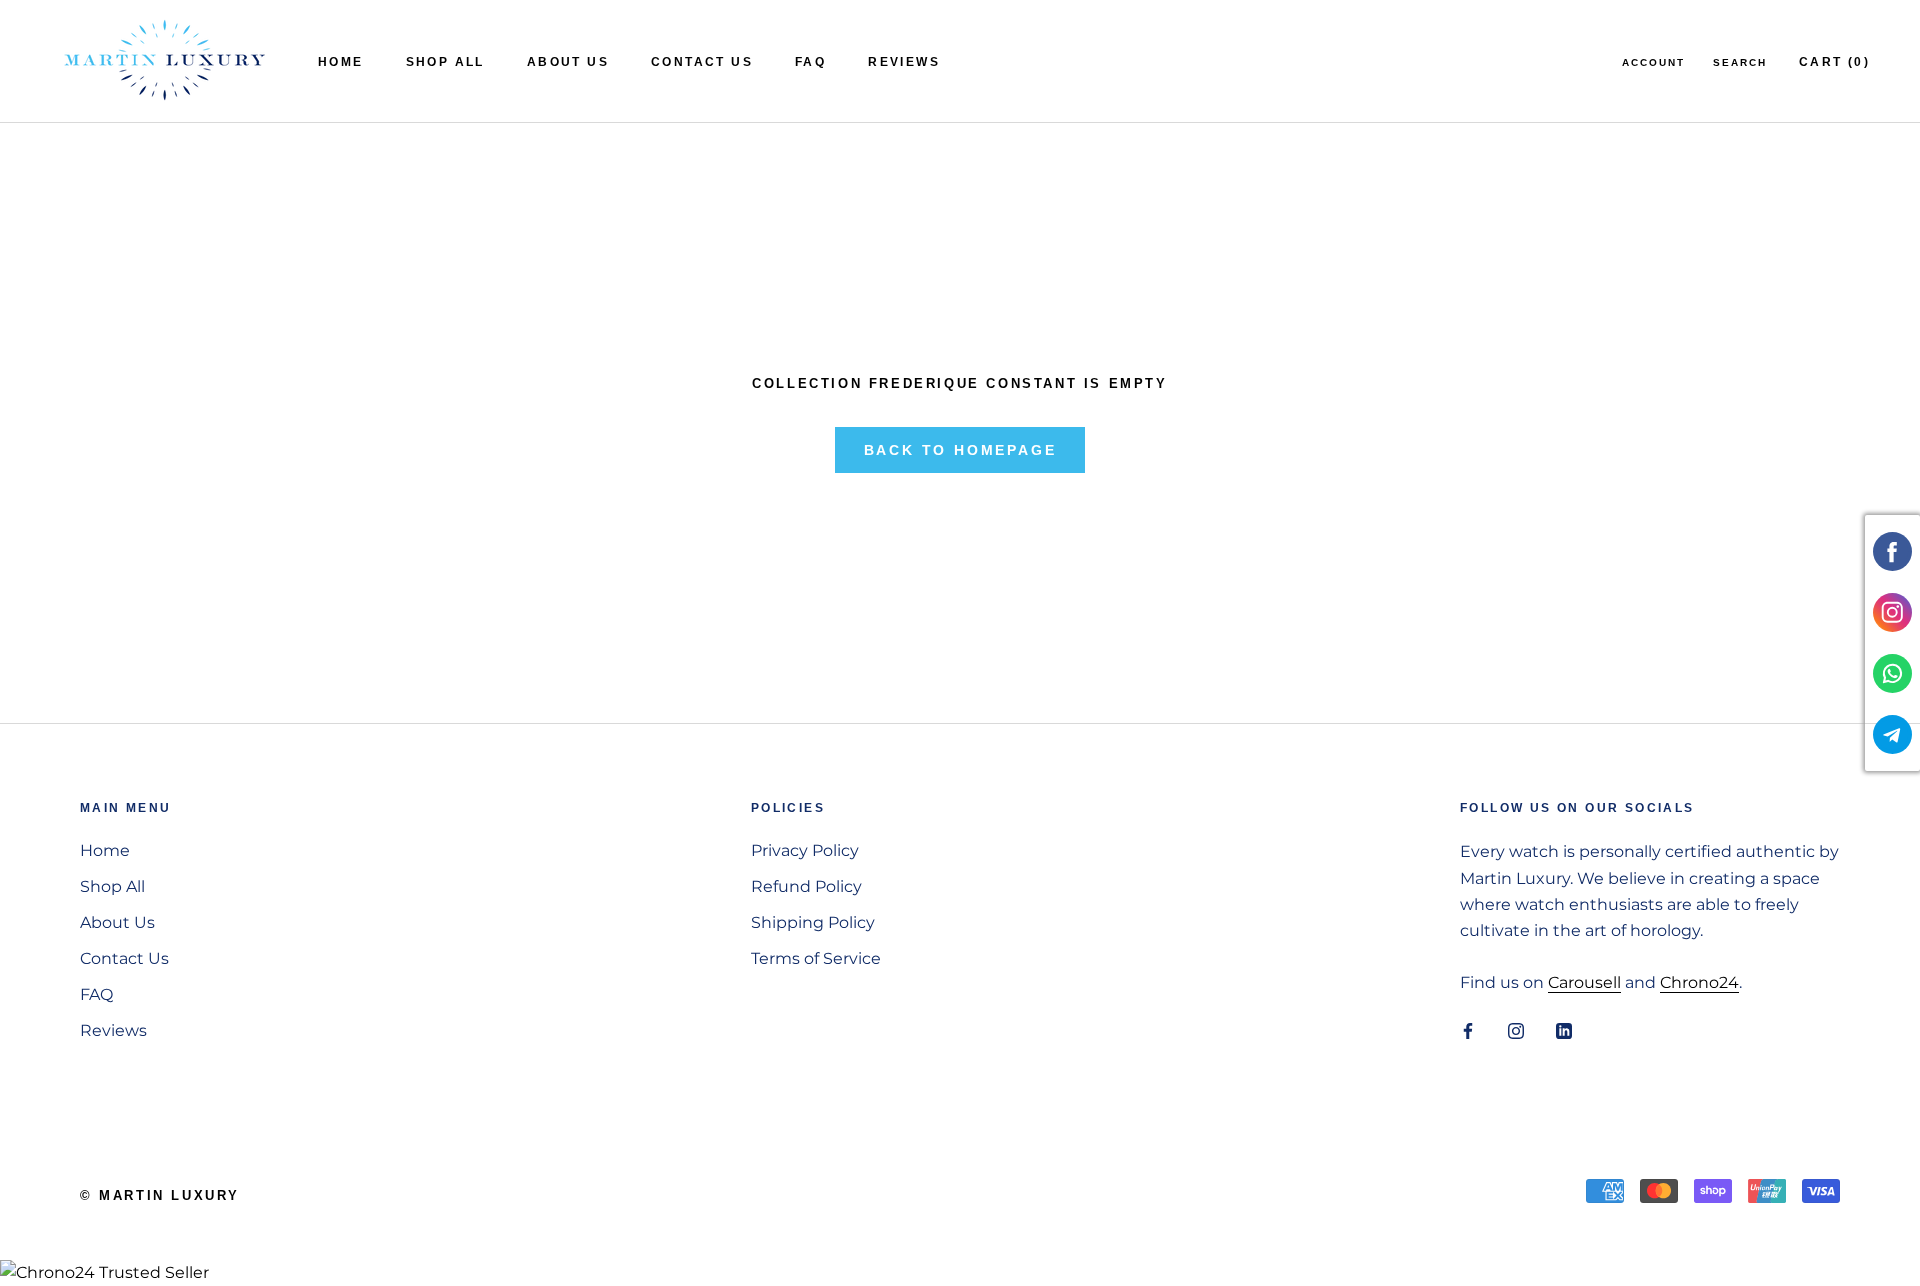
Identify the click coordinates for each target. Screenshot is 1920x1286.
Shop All (445, 62)
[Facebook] (1468, 1030)
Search (1740, 62)
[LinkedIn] (1564, 1030)
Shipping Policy (813, 922)
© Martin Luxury (160, 1195)
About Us (568, 62)
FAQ (810, 62)
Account (1653, 62)
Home (341, 62)
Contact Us (702, 62)
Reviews (904, 62)
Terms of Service (816, 958)
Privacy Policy (805, 850)
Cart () (1834, 62)
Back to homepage (960, 450)
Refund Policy (806, 886)
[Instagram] (1516, 1030)
